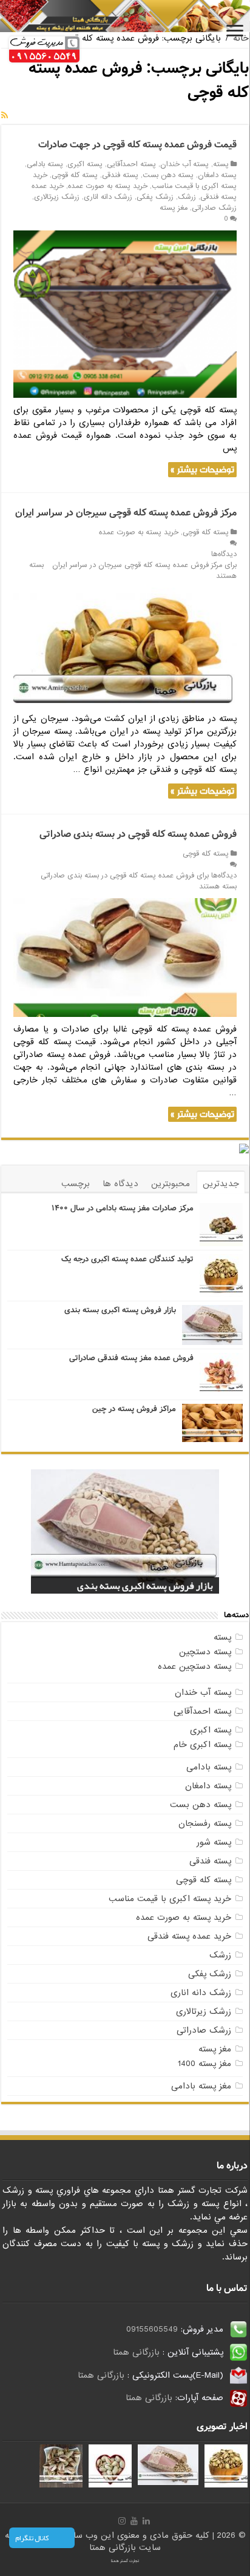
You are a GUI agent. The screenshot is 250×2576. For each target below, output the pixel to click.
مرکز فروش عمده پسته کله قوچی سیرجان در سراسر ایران (126, 513)
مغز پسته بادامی (201, 2086)
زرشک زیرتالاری (57, 197)
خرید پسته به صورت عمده (108, 186)
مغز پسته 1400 (204, 2064)
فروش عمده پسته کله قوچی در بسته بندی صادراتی (138, 834)
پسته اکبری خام (202, 1745)
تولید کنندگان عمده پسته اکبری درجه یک (127, 1259)
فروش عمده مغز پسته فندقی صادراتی (131, 1358)
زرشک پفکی (155, 197)
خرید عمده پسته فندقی (189, 1936)
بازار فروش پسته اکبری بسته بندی (120, 1310)
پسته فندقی (120, 175)
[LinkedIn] (146, 2521)
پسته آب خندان (184, 164)
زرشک (187, 197)
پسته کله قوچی (75, 175)
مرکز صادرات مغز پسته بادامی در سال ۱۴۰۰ (123, 1208)
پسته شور (214, 1842)
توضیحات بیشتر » (202, 470)
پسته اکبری (85, 164)
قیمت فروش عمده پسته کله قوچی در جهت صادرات (137, 145)
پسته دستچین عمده (194, 1666)
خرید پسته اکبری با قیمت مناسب (170, 1899)
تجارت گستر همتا (125, 2561)
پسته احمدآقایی (131, 164)
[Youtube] (134, 2521)
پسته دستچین (205, 1652)
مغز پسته (174, 208)
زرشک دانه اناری (108, 197)
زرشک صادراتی (214, 208)
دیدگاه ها (120, 1184)
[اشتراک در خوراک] (5, 116)
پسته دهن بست (168, 175)
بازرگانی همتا (136, 2352)
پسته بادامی (45, 164)
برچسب (76, 1184)
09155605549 (152, 2329)
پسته (221, 164)
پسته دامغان (217, 175)
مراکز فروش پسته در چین (134, 1409)
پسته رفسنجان (205, 1823)
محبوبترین (171, 1184)
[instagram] (122, 2521)
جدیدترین (221, 1184)
